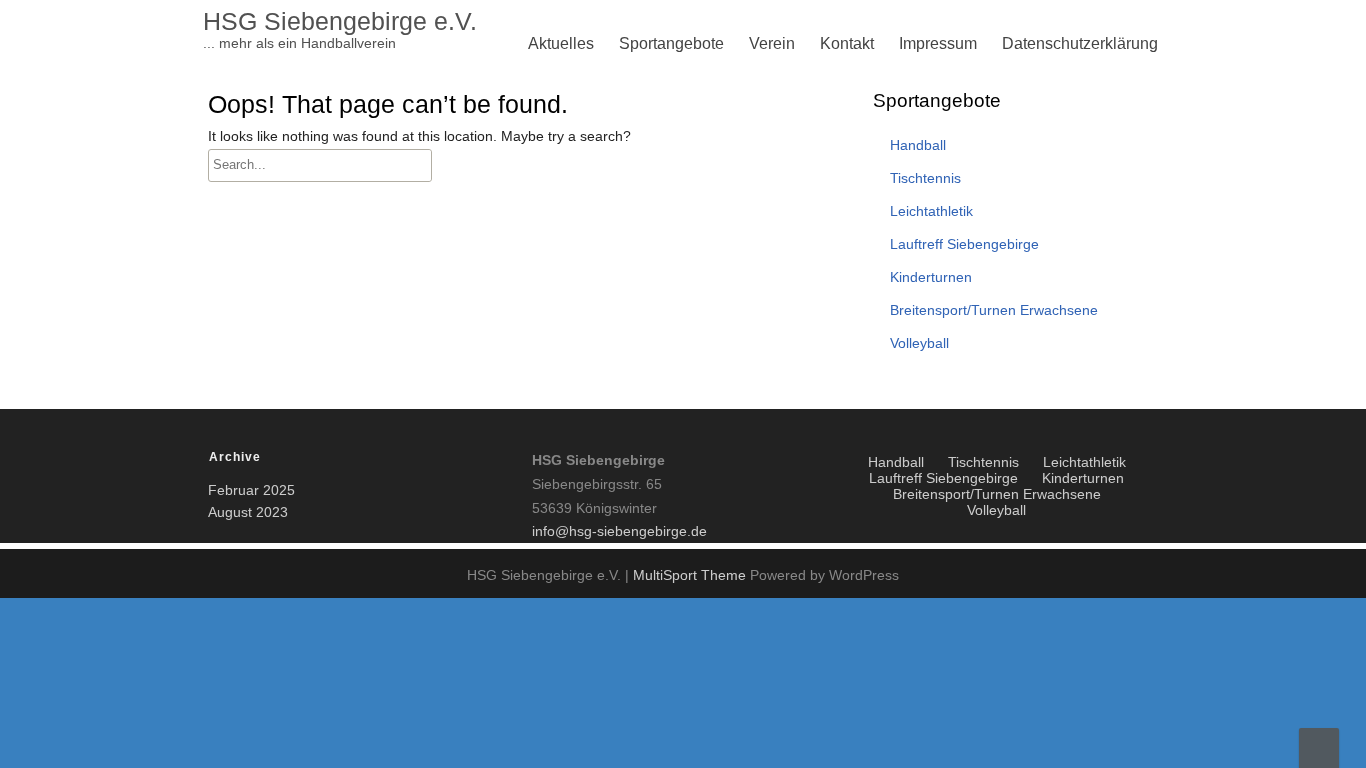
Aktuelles (561, 43)
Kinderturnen (670, 189)
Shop (773, 381)
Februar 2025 (251, 490)
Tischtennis (664, 237)
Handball (918, 145)
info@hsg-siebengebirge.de (619, 531)
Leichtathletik (671, 285)
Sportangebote (671, 43)
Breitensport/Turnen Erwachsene (740, 237)
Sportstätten (666, 381)
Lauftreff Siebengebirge (707, 333)
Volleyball (659, 189)
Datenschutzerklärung (1080, 43)
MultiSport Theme (691, 575)
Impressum (938, 43)
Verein (772, 43)
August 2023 (248, 512)
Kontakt (847, 43)
